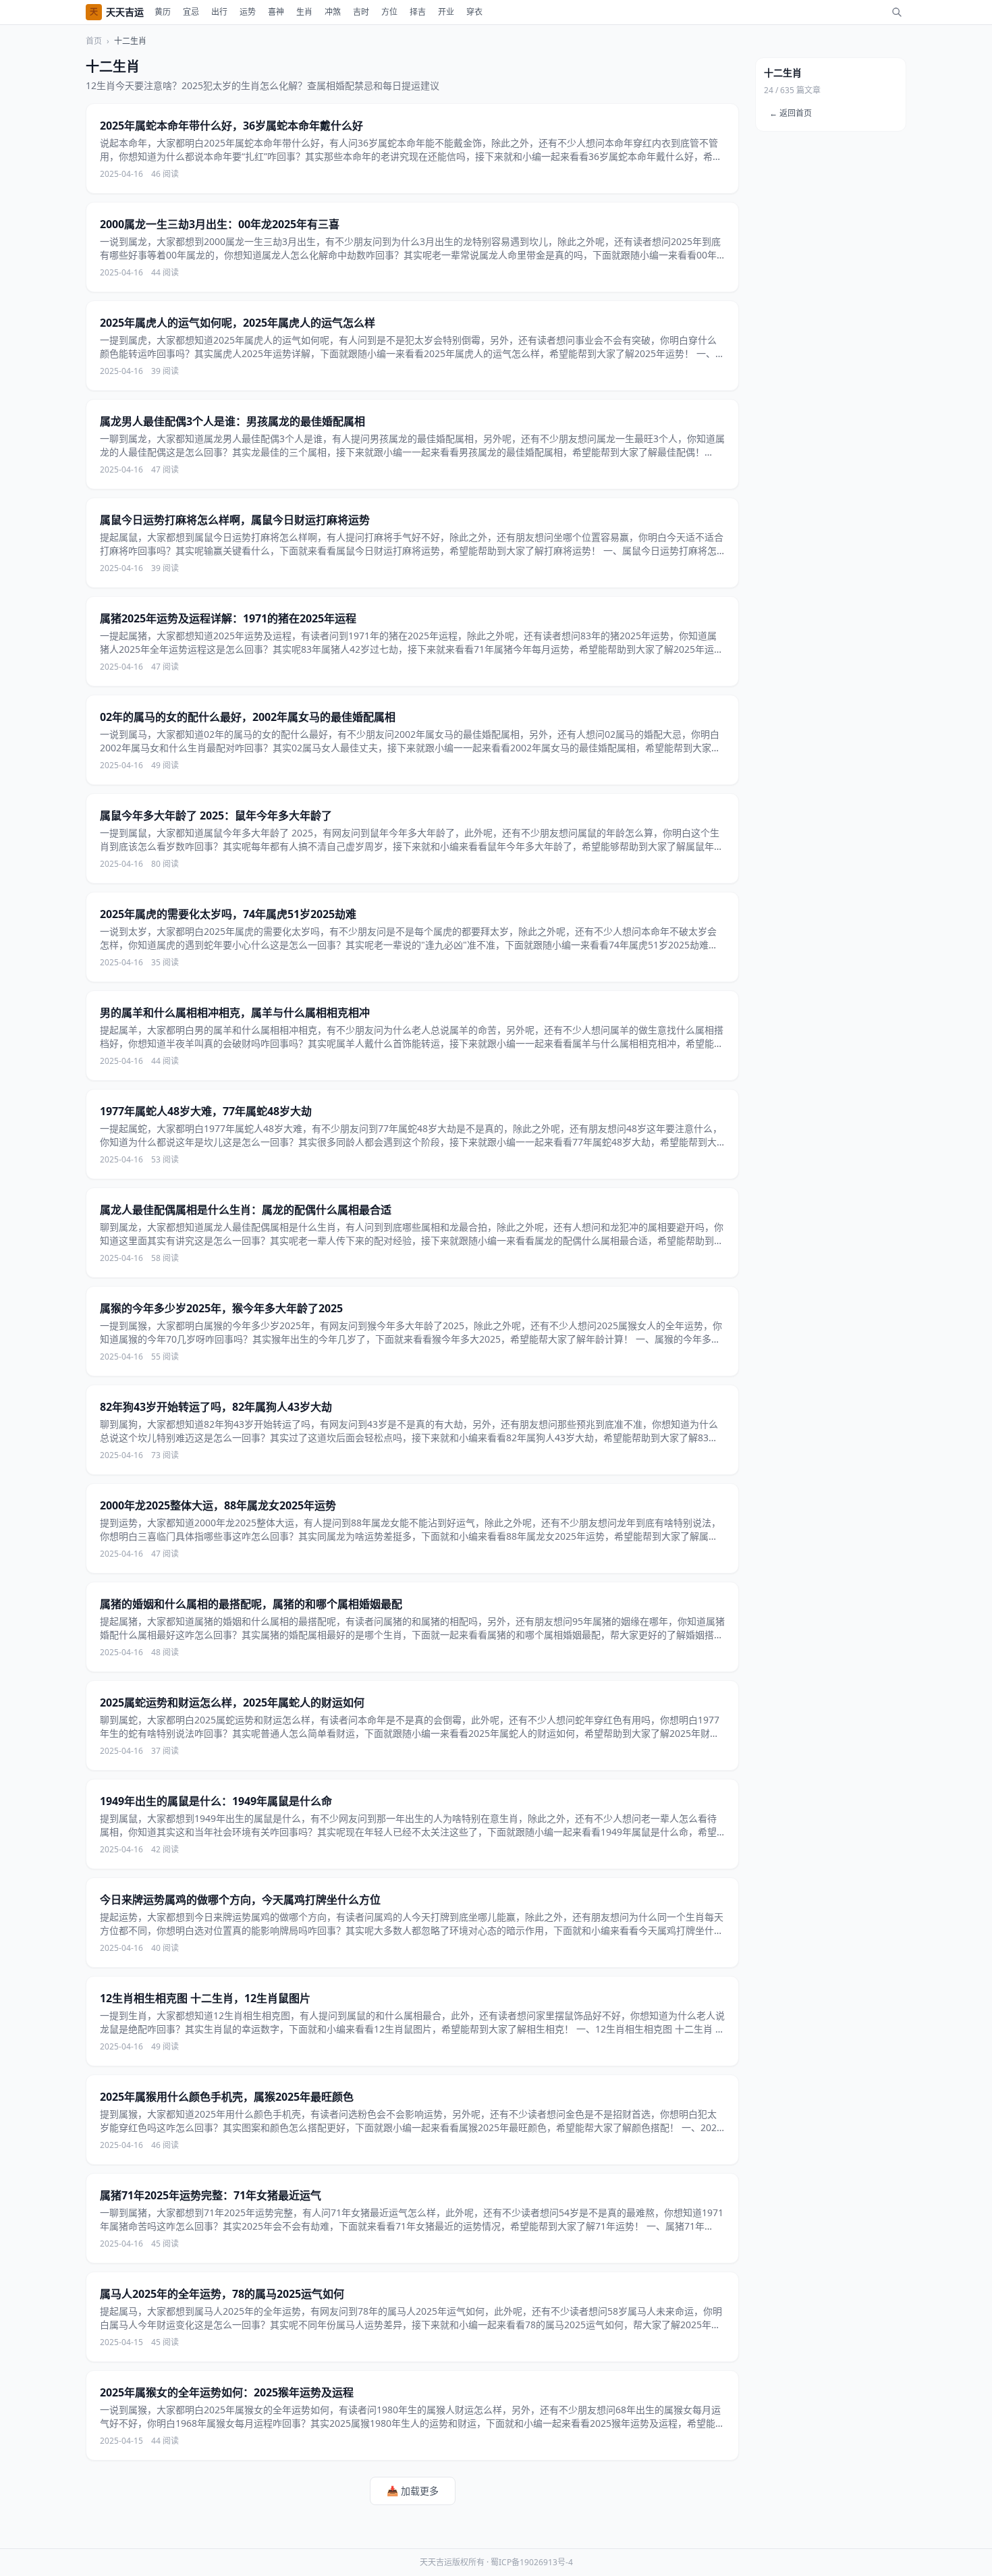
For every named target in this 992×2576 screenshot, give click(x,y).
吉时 (361, 12)
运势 (248, 12)
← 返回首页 (791, 113)
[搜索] (897, 12)
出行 (219, 12)
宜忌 (191, 12)
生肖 (304, 12)
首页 (94, 41)
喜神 (276, 12)
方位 (389, 12)
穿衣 (474, 12)
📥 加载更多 (413, 2491)
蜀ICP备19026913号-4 (532, 2562)
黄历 (163, 12)
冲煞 (333, 12)
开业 (446, 12)
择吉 (418, 12)
